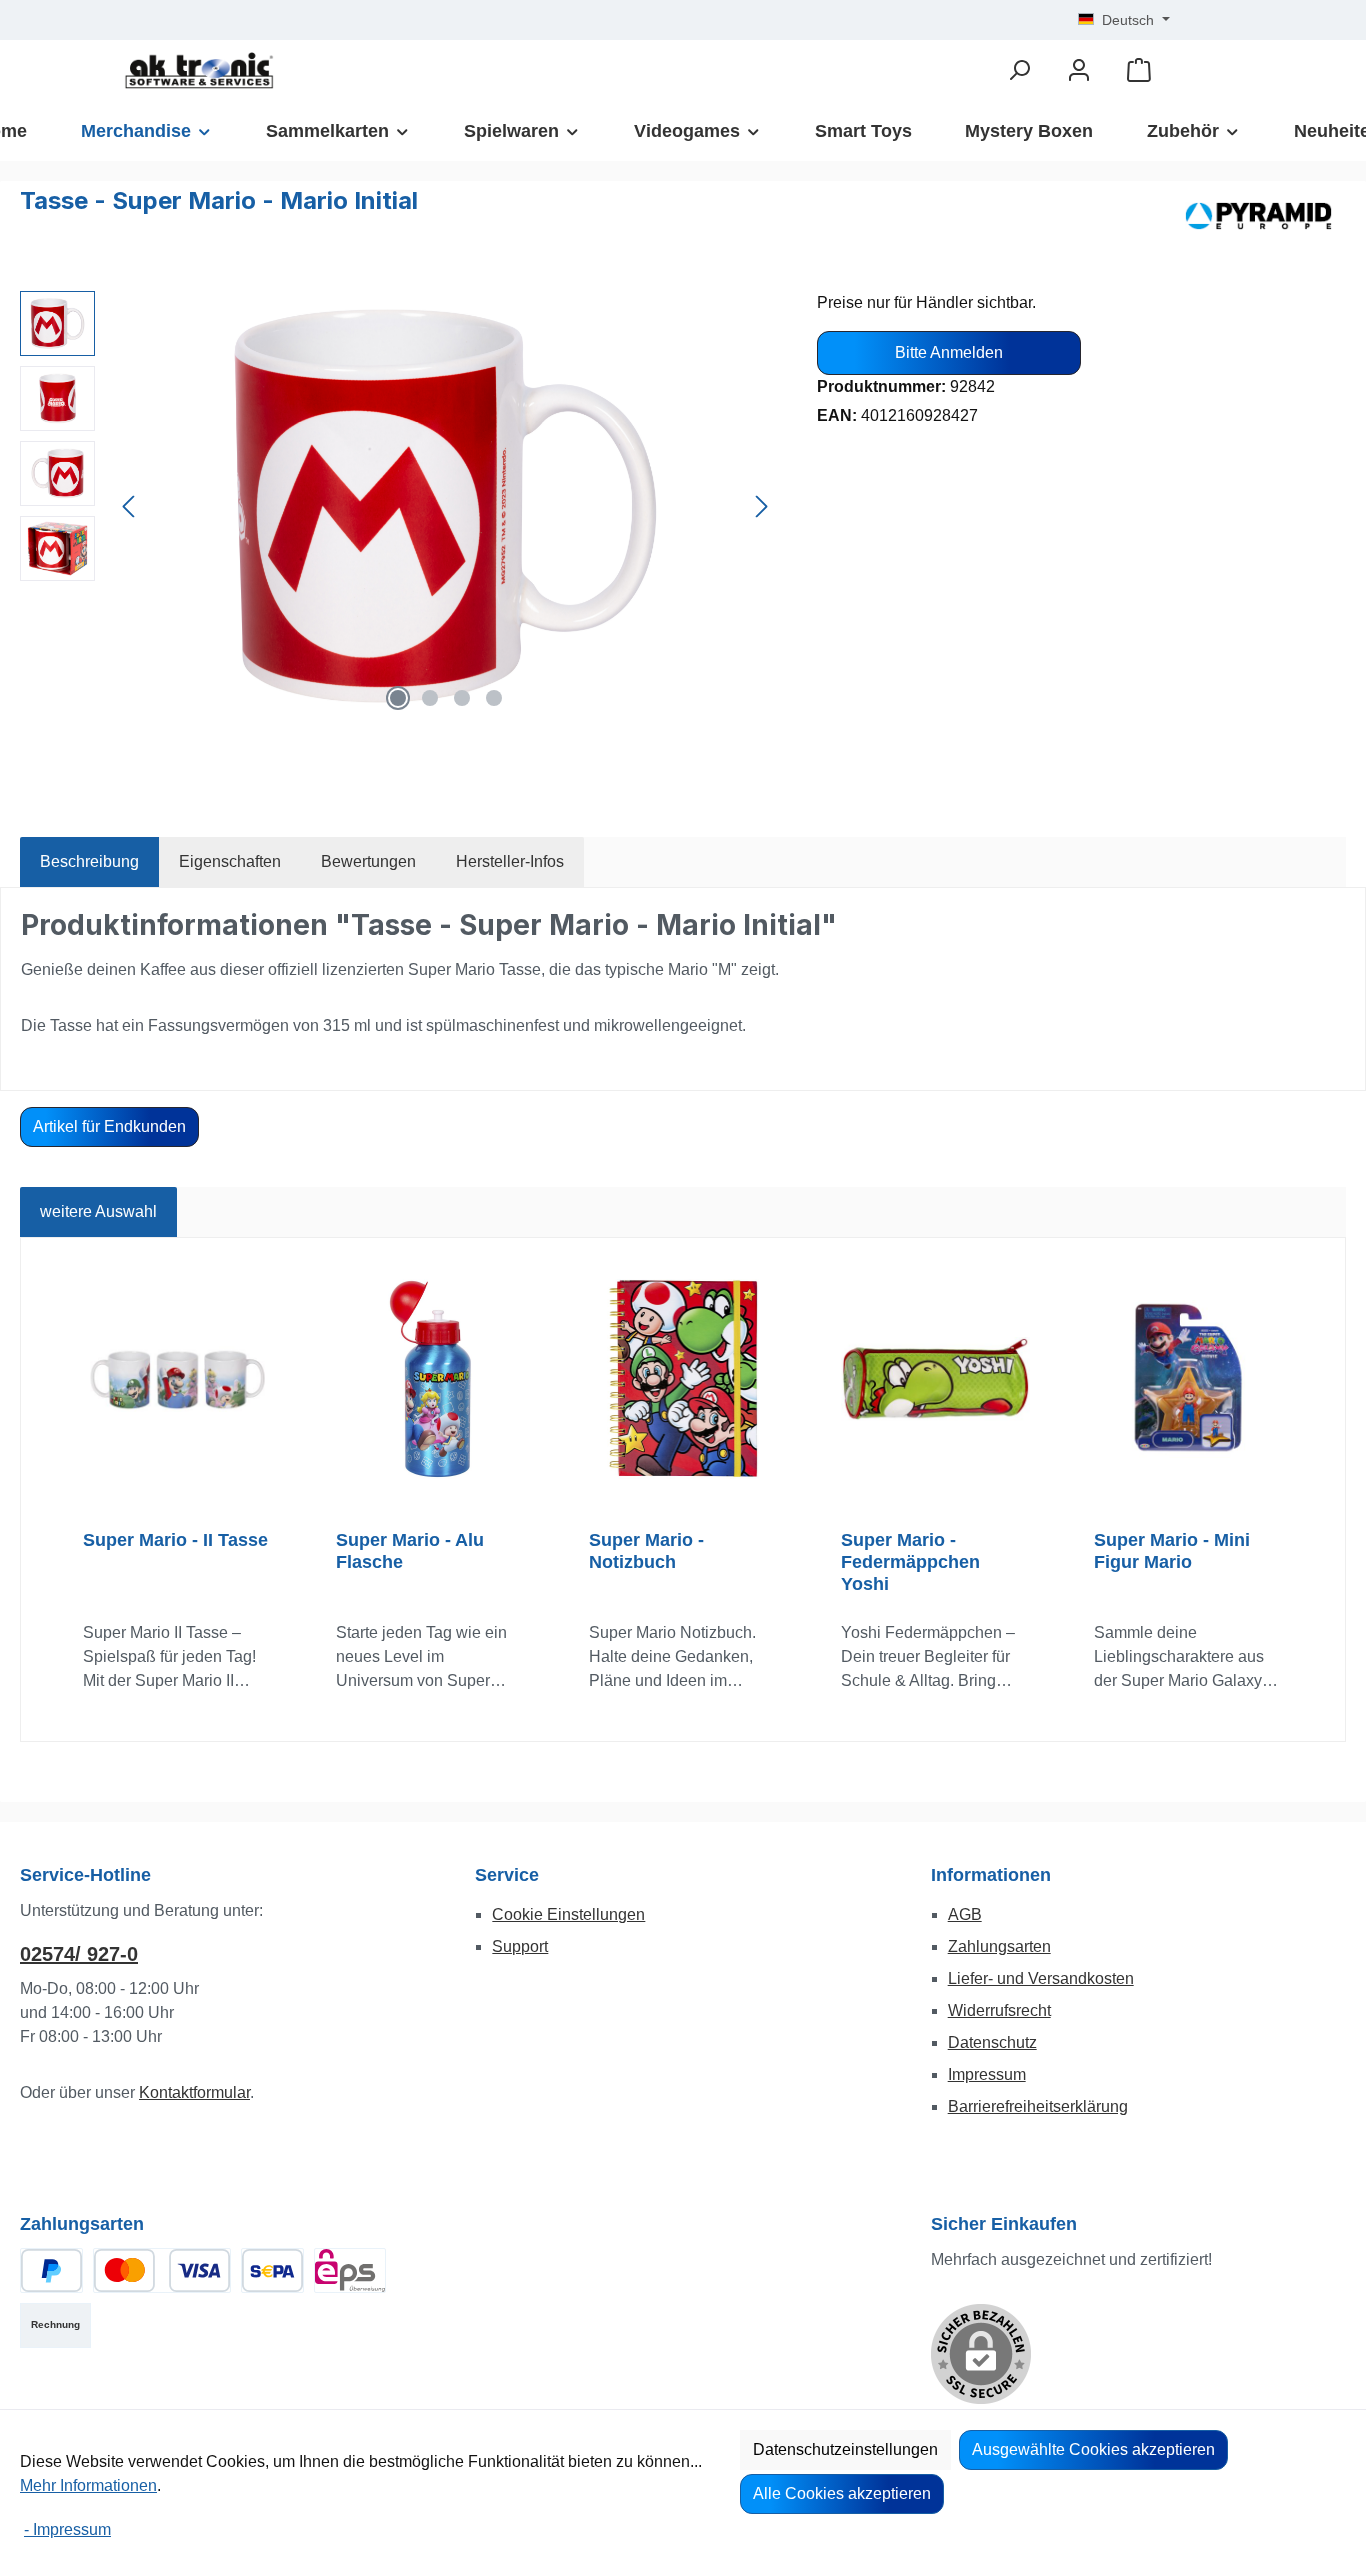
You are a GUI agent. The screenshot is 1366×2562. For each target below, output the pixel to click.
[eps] (350, 2270)
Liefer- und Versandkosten (1041, 1978)
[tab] (89, 862)
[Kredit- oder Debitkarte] (162, 2270)
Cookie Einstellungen (568, 1914)
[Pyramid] (1258, 216)
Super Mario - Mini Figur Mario (1172, 1551)
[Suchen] (1019, 70)
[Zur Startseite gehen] (199, 70)
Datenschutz (992, 2042)
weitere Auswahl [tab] (98, 1211)
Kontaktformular (194, 2092)
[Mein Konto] (1079, 70)
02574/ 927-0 (79, 1954)
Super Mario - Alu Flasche (410, 1551)
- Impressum (67, 2529)
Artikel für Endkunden (109, 1126)
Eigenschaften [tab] (230, 861)
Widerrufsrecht (999, 2010)
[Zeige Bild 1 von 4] (398, 698)
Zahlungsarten (999, 1946)
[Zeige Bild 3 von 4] (462, 698)
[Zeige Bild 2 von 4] (430, 698)
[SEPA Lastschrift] (272, 2270)
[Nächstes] (761, 506)
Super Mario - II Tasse (175, 1540)
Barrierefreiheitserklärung (1038, 2106)
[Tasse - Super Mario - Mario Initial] (445, 506)
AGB (965, 1914)
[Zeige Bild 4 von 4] (494, 698)
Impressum (987, 2074)
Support (520, 1946)
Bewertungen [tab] (368, 861)
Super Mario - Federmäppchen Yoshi (910, 1562)
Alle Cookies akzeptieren (842, 2493)
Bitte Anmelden (949, 352)
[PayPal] (51, 2270)
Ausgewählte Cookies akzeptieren (1093, 2449)
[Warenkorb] (1139, 70)
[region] (398, 506)
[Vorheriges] (130, 506)
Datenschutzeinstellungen (845, 2449)
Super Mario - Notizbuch (646, 1551)
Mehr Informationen (88, 2485)
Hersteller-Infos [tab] (510, 861)
